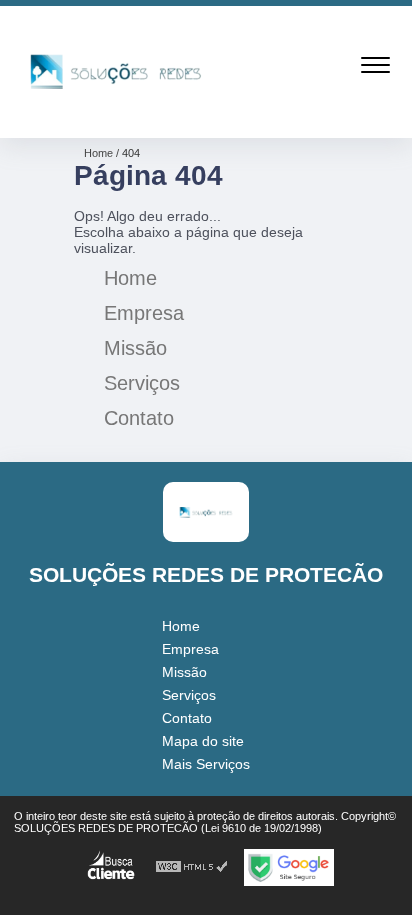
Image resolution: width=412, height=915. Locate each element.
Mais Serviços (206, 764)
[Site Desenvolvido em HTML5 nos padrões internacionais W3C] (192, 867)
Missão (135, 348)
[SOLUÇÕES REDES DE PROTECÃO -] (116, 116)
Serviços (142, 383)
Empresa (144, 313)
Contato (139, 418)
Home (130, 278)
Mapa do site (203, 741)
